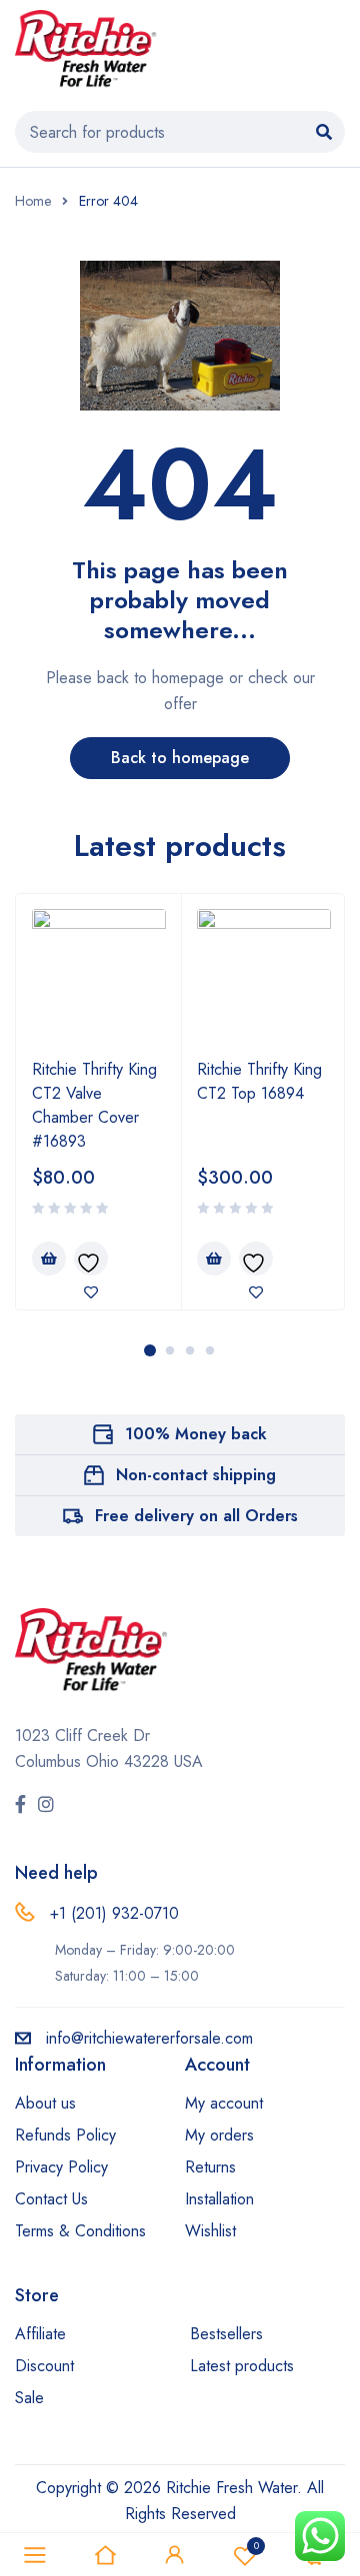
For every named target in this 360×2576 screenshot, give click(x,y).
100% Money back (196, 1434)
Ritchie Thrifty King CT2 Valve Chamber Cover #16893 (94, 1105)
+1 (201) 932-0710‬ (114, 1913)
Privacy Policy (61, 2167)
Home (33, 201)
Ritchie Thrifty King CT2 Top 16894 (259, 1081)
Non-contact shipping (196, 1475)
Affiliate (40, 2334)
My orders (219, 2135)
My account (224, 2103)
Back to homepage (180, 758)
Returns (210, 2167)
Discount (44, 2366)
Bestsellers (226, 2334)
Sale (29, 2398)
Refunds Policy (65, 2135)
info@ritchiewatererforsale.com (149, 2038)
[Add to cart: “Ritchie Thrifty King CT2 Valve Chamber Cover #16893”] (49, 1259)
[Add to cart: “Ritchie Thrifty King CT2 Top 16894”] (214, 1259)
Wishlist (210, 2231)
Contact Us (51, 2199)
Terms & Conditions (80, 2231)
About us (45, 2103)
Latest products (242, 2366)
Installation (219, 2199)
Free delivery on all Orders (196, 1516)
